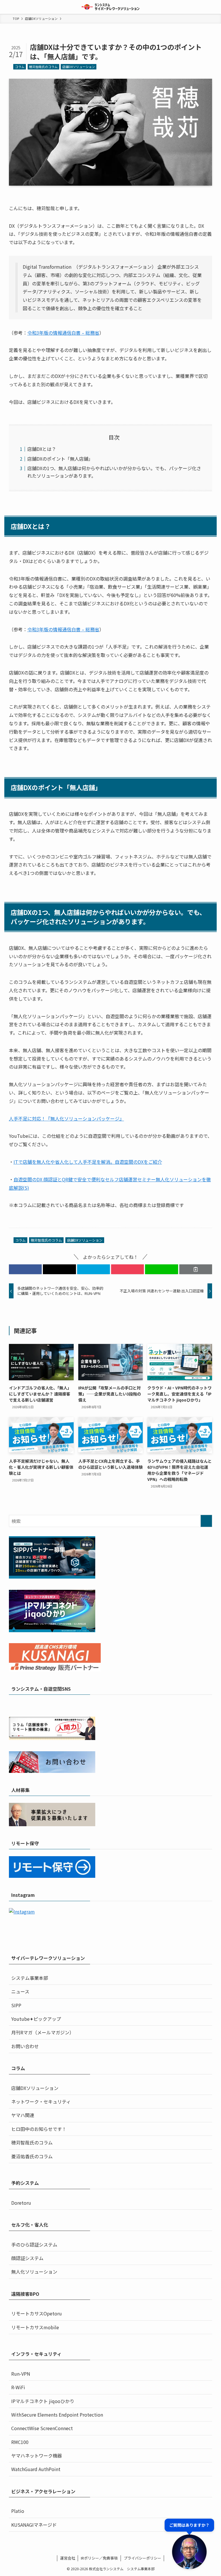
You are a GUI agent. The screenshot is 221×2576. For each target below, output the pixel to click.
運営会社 (68, 2558)
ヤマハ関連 (23, 2115)
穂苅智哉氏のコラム (43, 67)
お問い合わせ (25, 2046)
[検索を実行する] (206, 1521)
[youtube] (114, 1705)
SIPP (16, 2005)
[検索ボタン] (214, 7)
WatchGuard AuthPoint (36, 2469)
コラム (20, 67)
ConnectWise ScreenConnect (42, 2428)
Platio (18, 2511)
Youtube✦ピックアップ (36, 2019)
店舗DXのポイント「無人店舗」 (60, 459)
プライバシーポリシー (142, 2558)
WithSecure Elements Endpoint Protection (57, 2415)
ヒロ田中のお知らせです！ (39, 2129)
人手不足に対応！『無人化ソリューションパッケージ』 (66, 1118)
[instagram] (107, 1705)
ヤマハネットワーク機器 (37, 2456)
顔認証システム (27, 2258)
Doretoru (21, 2203)
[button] (25, 1269)
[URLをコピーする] (196, 1269)
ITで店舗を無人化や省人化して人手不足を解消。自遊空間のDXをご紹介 (88, 1162)
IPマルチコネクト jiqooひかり (43, 2401)
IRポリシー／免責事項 (99, 2558)
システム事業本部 (30, 1978)
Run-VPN (21, 2374)
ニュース (20, 1991)
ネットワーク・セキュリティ (41, 2102)
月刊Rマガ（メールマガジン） (43, 2032)
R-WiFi (18, 2387)
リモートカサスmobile (35, 2327)
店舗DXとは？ (42, 449)
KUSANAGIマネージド (34, 2525)
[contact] (129, 1705)
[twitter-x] (99, 1705)
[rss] (122, 1705)
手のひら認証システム (34, 2244)
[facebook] (92, 1705)
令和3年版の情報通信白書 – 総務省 (63, 333)
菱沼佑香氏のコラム (32, 2156)
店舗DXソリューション (79, 67)
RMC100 (20, 2442)
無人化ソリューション (34, 2272)
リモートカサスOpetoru (37, 2313)
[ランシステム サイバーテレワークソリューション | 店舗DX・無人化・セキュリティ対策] (111, 7)
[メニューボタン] (7, 7)
